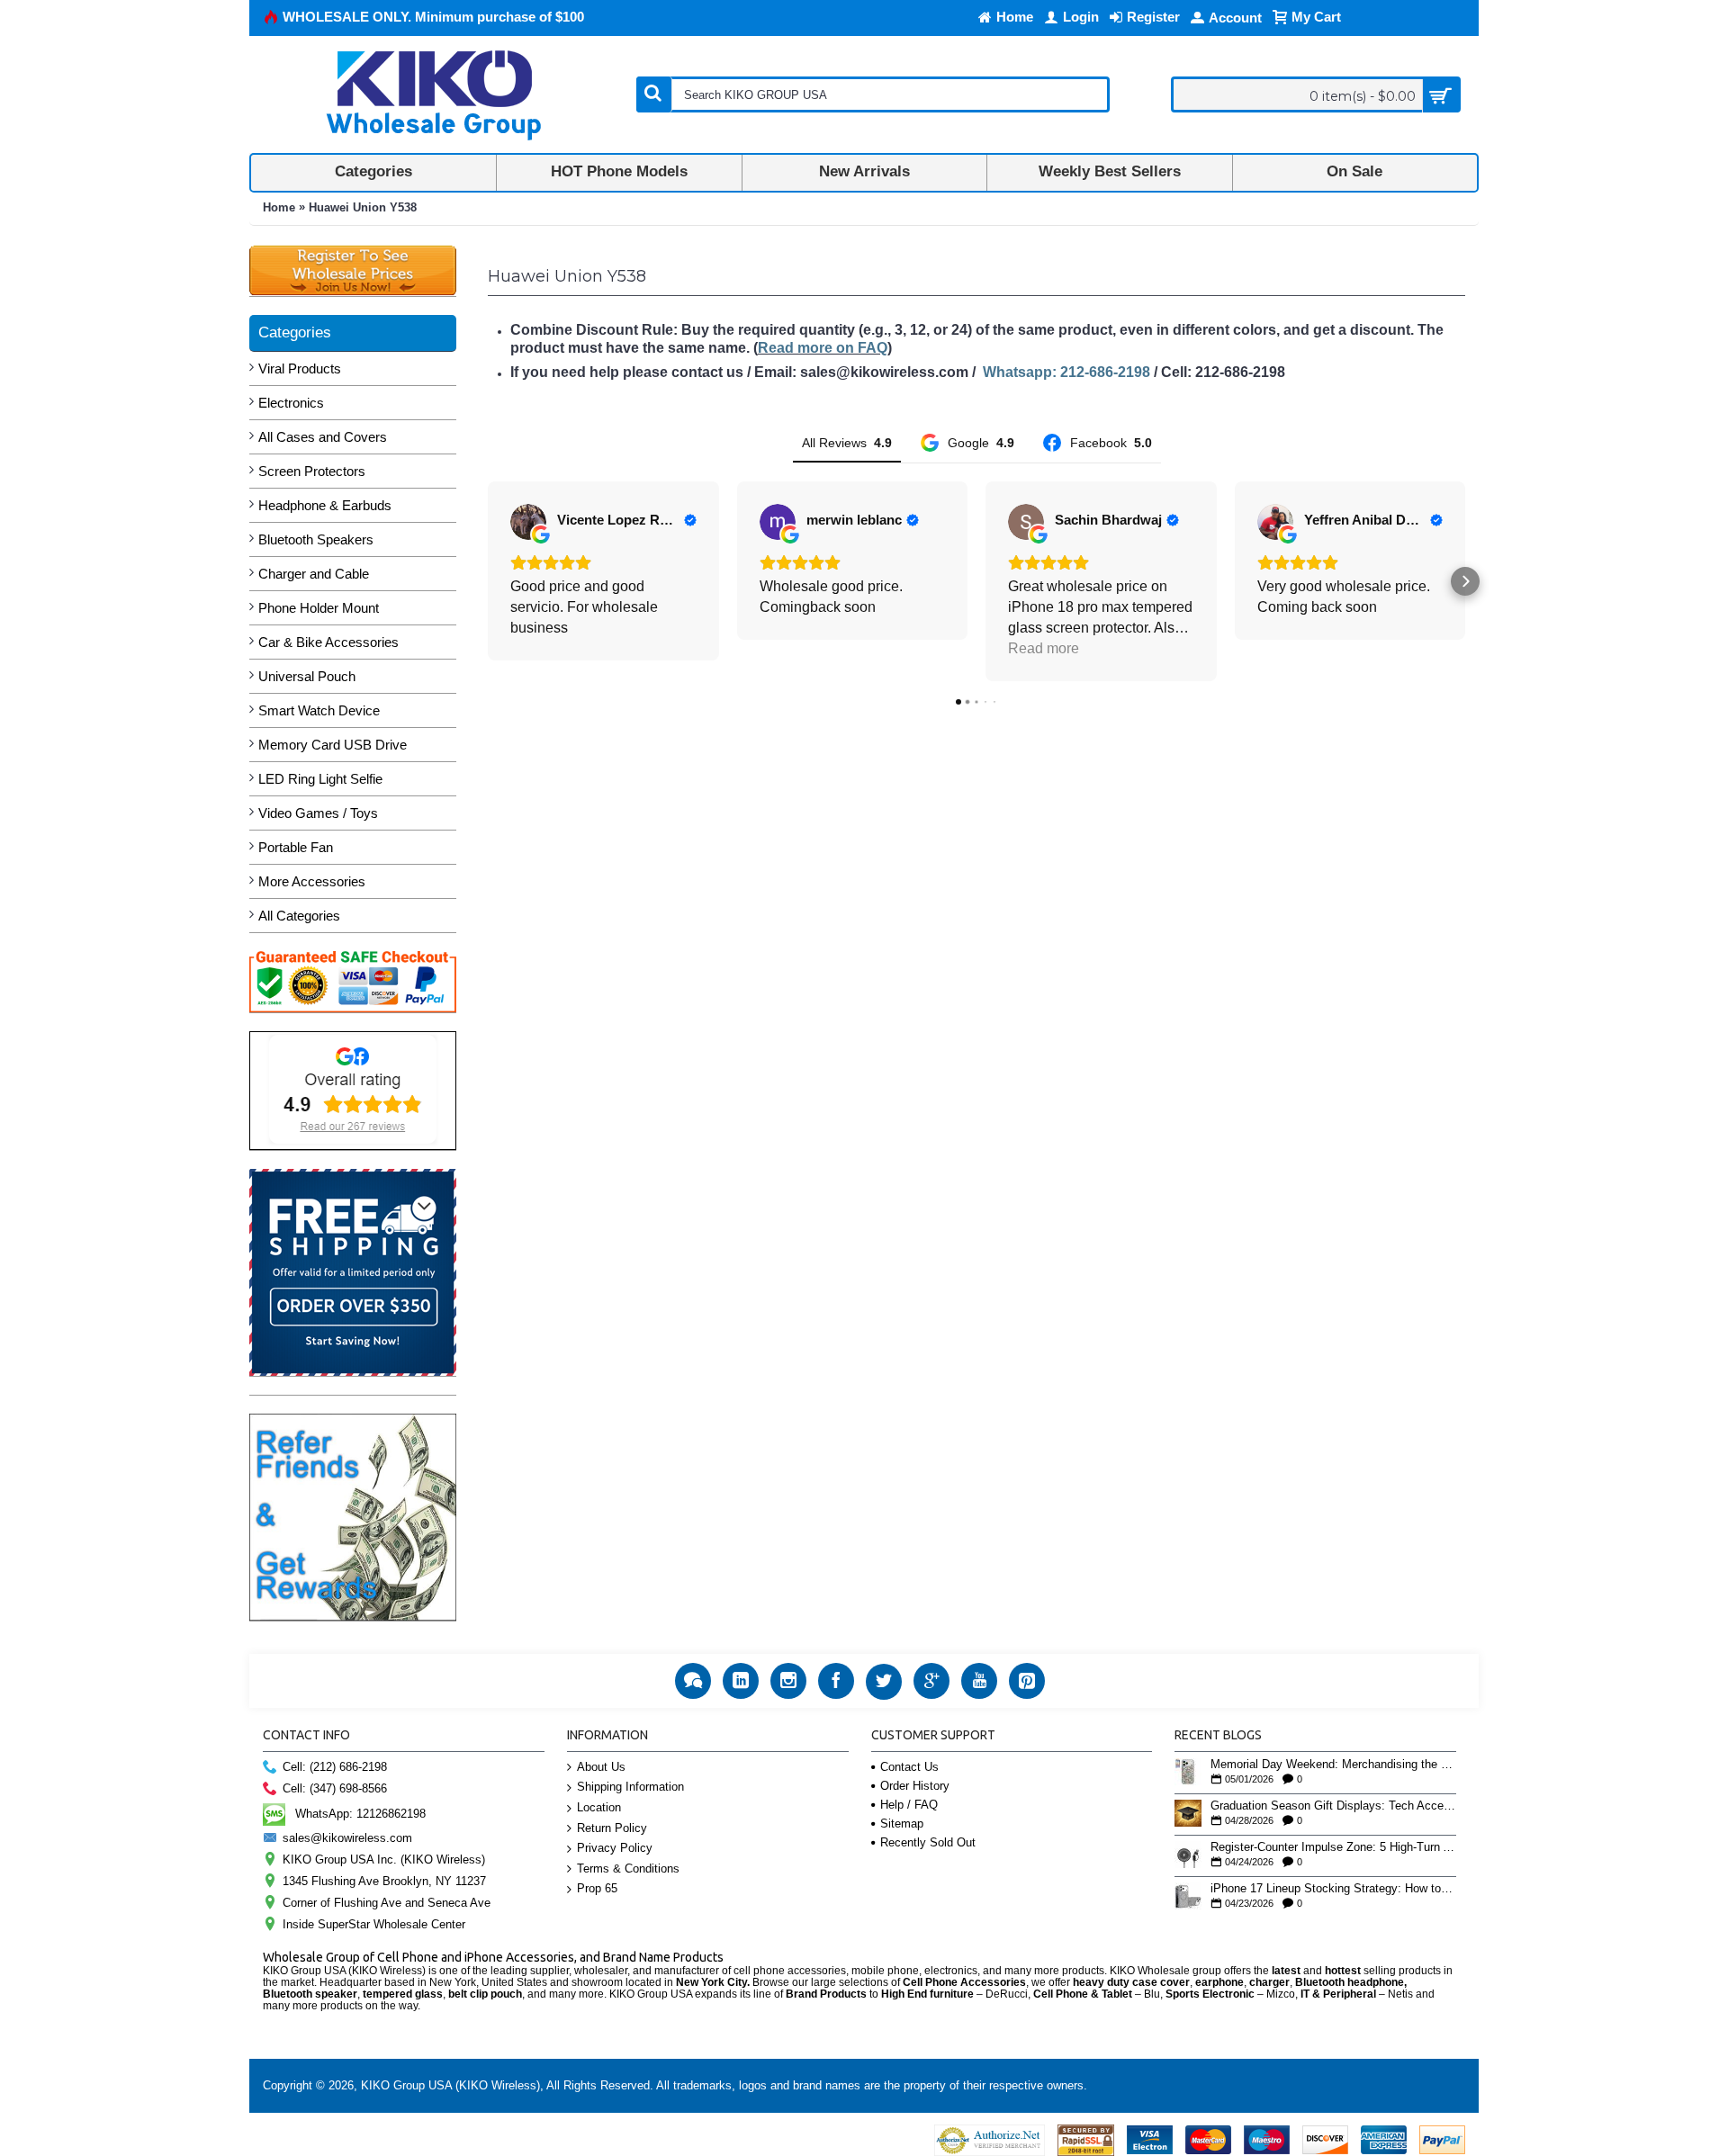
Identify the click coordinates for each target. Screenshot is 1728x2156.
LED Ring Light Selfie (320, 779)
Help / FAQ (909, 1805)
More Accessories (312, 881)
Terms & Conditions (628, 1869)
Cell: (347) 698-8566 (335, 1788)
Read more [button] (1044, 648)
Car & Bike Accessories (328, 642)
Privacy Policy (615, 1848)
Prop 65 (597, 1888)
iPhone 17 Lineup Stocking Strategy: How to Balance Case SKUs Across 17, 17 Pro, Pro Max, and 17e (1333, 1889)
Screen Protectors (312, 471)
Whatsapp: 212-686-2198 (1066, 372)
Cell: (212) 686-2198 (335, 1767)
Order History (915, 1786)
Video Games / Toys (318, 813)
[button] (488, 581)
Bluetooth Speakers (316, 539)
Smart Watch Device (319, 710)
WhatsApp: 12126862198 (360, 1814)
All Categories (299, 916)
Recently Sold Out (928, 1842)
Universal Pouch (307, 676)
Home (279, 207)
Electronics (291, 403)
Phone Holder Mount (319, 608)
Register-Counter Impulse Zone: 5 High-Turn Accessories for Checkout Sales (1333, 1847)
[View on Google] (528, 522)
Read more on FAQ (823, 348)
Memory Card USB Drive (333, 745)
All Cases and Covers (323, 437)
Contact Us (909, 1767)
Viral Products (300, 368)
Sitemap (902, 1824)
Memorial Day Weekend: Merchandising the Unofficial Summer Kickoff (1333, 1765)
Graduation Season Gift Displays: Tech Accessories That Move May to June (1333, 1806)
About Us (601, 1767)
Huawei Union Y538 (363, 207)
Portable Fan (296, 847)
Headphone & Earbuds (325, 505)
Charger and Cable (314, 574)
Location (599, 1807)
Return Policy (612, 1828)
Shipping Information (630, 1787)
